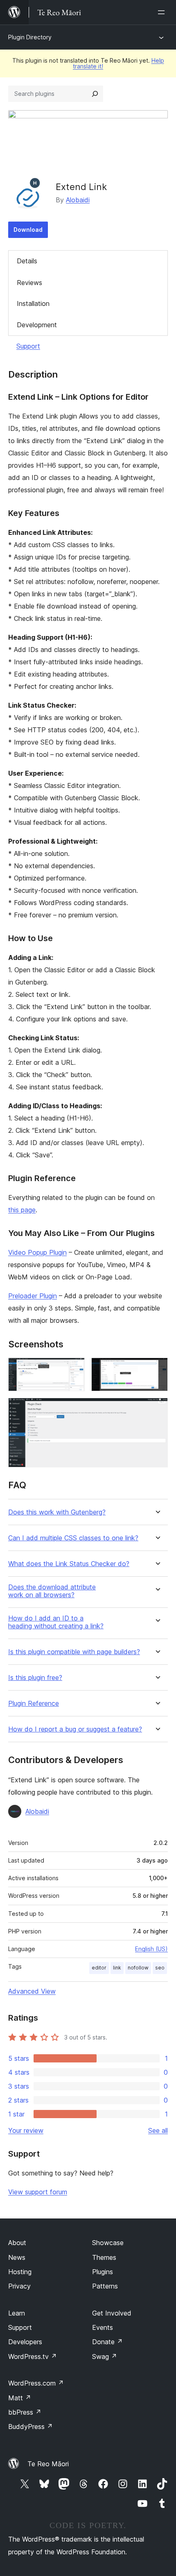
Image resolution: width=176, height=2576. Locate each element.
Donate (107, 2342)
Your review (26, 2130)
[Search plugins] (95, 94)
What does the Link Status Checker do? (69, 1564)
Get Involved (112, 2313)
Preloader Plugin (33, 1296)
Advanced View (32, 1991)
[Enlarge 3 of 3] (157, 1409)
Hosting (20, 2272)
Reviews (29, 283)
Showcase (108, 2243)
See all (158, 2130)
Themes (104, 2257)
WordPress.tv (33, 2356)
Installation (33, 303)
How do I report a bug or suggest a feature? (75, 1729)
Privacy (19, 2286)
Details (27, 261)
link (117, 1968)
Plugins (103, 2272)
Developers (25, 2342)
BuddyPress (30, 2427)
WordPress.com (36, 2383)
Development (37, 325)
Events (103, 2327)
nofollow (138, 1968)
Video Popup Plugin (37, 1252)
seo (160, 1968)
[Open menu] (163, 12)
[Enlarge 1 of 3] (74, 1369)
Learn (17, 2313)
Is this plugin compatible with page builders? (74, 1652)
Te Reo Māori (48, 2464)
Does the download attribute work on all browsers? (52, 1591)
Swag (105, 2356)
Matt (20, 2398)
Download (28, 230)
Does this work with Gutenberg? (57, 1512)
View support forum (38, 2192)
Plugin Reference (34, 1703)
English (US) (151, 1949)
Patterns (105, 2286)
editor (99, 1968)
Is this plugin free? (35, 1678)
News (17, 2257)
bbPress (25, 2412)
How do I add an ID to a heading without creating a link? (56, 1622)
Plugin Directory (30, 37)
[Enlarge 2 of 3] (157, 1369)
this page (22, 1210)
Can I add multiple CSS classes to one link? (73, 1538)
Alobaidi (78, 200)
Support (28, 346)
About (17, 2243)
